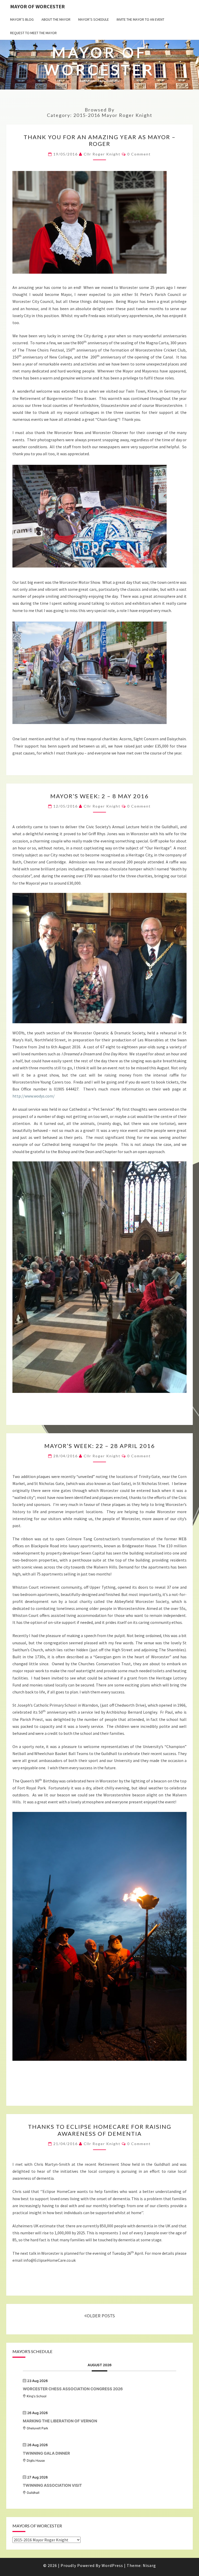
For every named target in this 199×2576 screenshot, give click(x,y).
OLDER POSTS (101, 2316)
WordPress (112, 2565)
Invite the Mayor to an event (140, 19)
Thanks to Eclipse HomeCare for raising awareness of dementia (100, 2130)
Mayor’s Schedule (94, 19)
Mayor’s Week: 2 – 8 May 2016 (99, 796)
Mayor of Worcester (37, 6)
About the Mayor (56, 19)
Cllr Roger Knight (102, 154)
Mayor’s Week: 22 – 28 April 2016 (100, 1446)
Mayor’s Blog (22, 19)
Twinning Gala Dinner (46, 2453)
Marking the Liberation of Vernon (60, 2421)
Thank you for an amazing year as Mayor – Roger (100, 140)
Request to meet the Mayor (33, 33)
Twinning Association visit (52, 2485)
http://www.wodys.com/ (34, 1096)
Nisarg (149, 2565)
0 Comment (139, 154)
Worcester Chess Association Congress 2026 (73, 2389)
